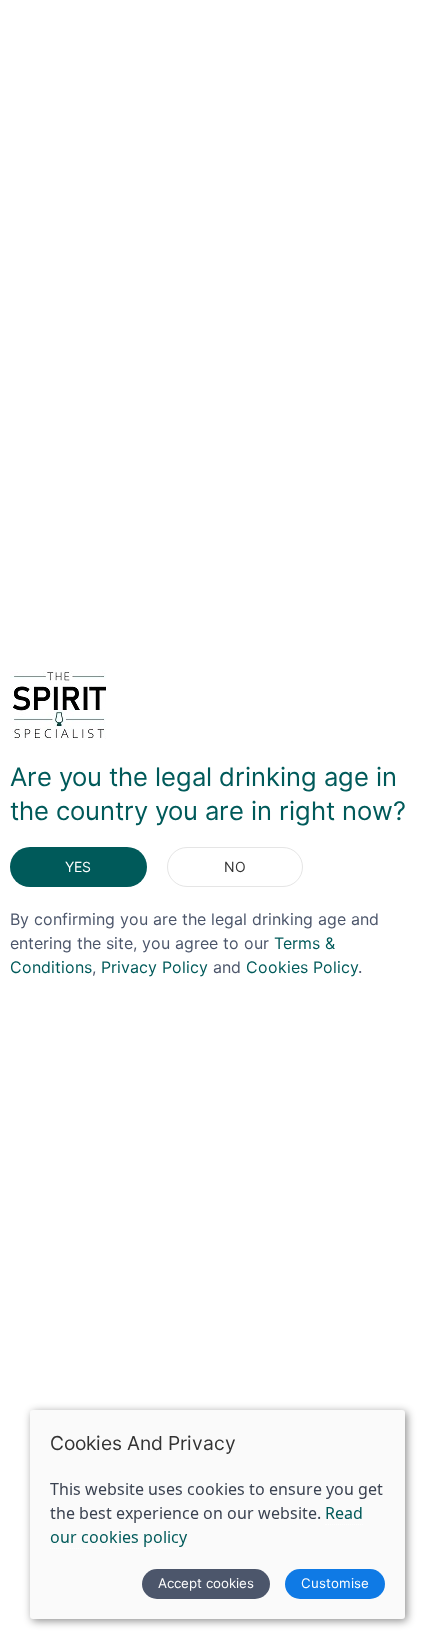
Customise (335, 1583)
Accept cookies (206, 1583)
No (235, 866)
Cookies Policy (302, 967)
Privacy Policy (154, 967)
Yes (78, 866)
